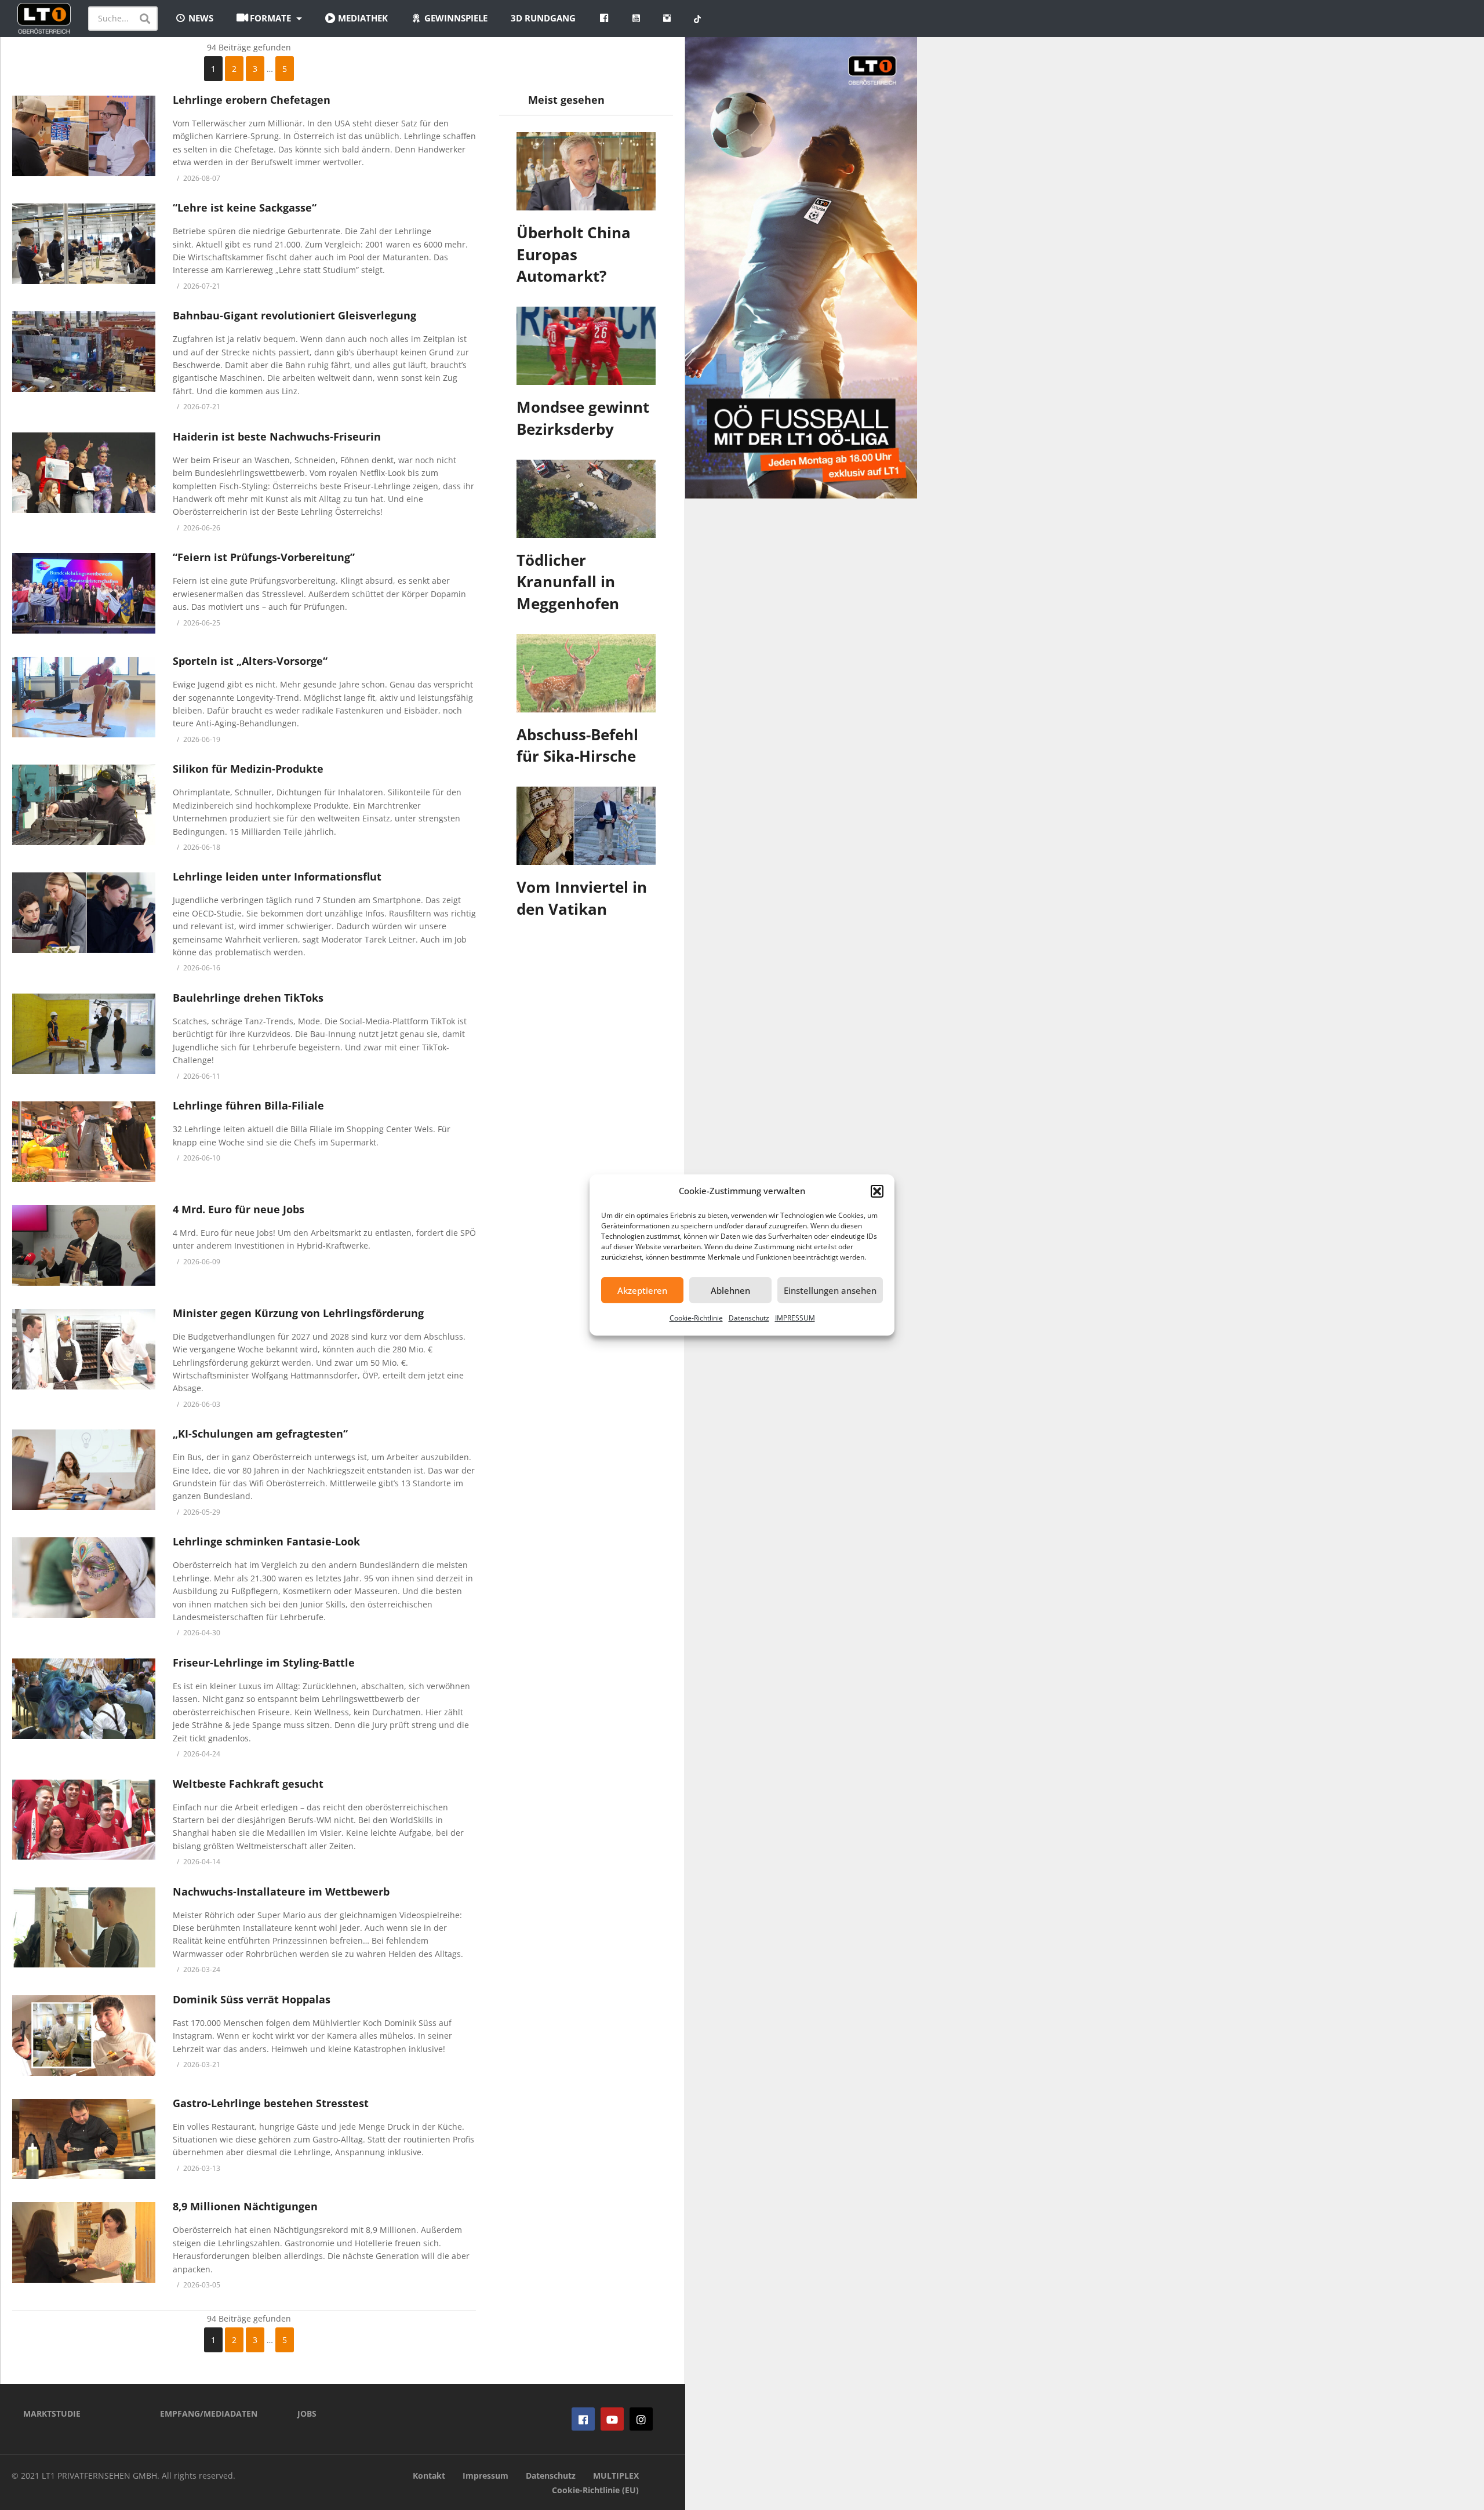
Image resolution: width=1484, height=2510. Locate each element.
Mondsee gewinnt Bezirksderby (583, 418)
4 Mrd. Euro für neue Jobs (239, 1209)
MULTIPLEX (616, 2476)
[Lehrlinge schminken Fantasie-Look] (84, 1578)
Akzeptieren (642, 1290)
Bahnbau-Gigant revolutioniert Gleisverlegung (294, 315)
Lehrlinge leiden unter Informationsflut (277, 876)
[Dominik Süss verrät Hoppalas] (84, 2036)
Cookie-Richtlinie (696, 1318)
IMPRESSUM (795, 1318)
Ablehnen (730, 1290)
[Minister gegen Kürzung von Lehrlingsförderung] (84, 1349)
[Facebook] (583, 2419)
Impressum (485, 2476)
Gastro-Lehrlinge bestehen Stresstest (271, 2103)
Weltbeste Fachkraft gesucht (248, 1784)
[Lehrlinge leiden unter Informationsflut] (84, 913)
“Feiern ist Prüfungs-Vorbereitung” (264, 557)
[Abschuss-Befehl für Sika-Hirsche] (586, 673)
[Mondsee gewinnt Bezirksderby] (586, 346)
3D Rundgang (543, 18)
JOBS (307, 2413)
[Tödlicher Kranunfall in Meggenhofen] (586, 499)
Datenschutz (749, 1318)
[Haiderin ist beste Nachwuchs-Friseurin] (84, 473)
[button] (877, 1191)
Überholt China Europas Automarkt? (574, 254)
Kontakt (429, 2476)
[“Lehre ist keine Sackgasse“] (84, 244)
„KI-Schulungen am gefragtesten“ (260, 1434)
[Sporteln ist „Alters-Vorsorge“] (84, 697)
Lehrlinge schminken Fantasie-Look (266, 1541)
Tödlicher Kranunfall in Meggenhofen (568, 582)
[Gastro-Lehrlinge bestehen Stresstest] (84, 2139)
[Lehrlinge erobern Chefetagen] (84, 136)
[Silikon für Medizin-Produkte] (84, 805)
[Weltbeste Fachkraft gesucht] (84, 1820)
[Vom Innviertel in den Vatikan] (586, 826)
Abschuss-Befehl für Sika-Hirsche (577, 745)
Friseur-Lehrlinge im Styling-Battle (264, 1663)
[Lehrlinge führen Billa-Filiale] (84, 1142)
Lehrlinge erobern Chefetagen (252, 100)
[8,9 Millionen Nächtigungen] (84, 2242)
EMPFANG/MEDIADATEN (209, 2413)
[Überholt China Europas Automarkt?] (586, 171)
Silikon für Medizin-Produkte (248, 769)
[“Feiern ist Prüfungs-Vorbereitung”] (84, 593)
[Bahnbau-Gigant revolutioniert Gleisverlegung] (84, 352)
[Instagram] (641, 2419)
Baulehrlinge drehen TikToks (248, 998)
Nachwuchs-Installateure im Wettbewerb (281, 1891)
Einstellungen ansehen (830, 1290)
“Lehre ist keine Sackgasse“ (245, 208)
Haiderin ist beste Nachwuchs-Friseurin (277, 436)
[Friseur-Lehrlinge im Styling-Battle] (84, 1699)
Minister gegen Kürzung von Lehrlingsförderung (298, 1313)
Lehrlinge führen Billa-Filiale (248, 1105)
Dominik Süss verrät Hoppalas (252, 1999)
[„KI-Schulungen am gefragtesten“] (84, 1470)
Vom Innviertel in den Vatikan (582, 898)
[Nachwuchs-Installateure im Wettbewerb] (84, 1928)
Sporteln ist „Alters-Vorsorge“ (250, 661)
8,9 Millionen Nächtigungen (245, 2206)
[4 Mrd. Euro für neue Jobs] (84, 1245)
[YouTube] (612, 2419)
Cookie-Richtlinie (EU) (595, 2490)
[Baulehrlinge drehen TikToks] (84, 1034)
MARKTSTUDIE (52, 2413)
